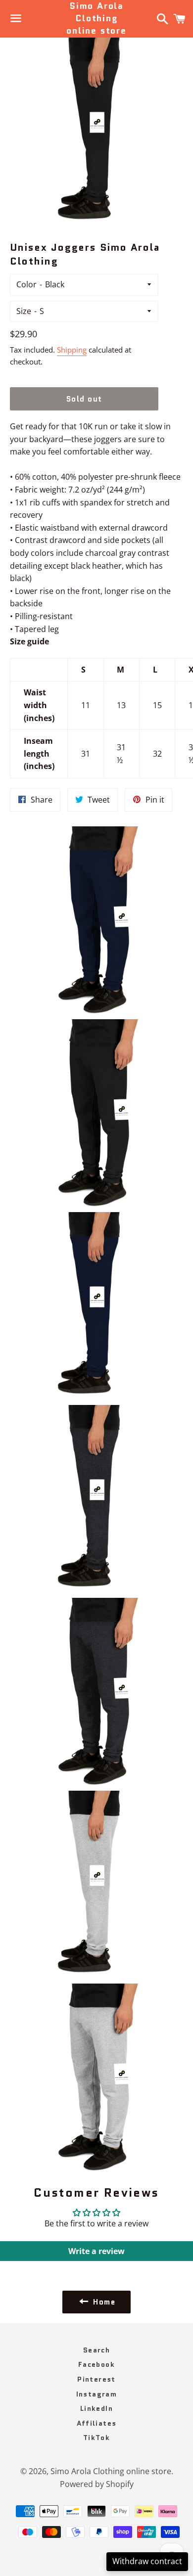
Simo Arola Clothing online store (96, 19)
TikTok (96, 2438)
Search (96, 2350)
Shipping (72, 350)
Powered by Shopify (97, 2484)
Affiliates (97, 2423)
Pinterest (96, 2379)
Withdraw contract (147, 2561)
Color (26, 284)
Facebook (96, 2364)
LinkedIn (96, 2408)
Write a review (96, 2251)
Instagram (97, 2394)
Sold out (84, 399)
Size (24, 311)
